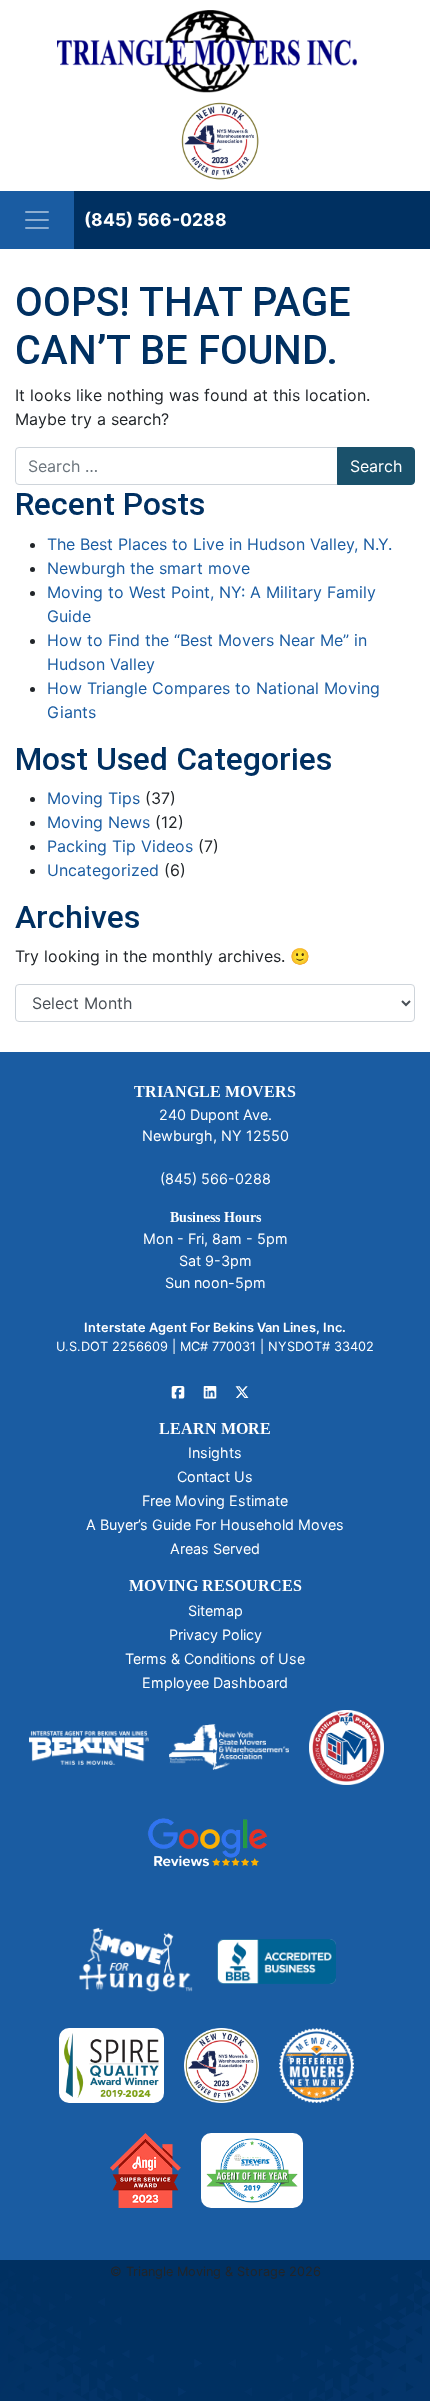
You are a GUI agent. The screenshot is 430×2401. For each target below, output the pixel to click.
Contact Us (215, 1476)
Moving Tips (93, 798)
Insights (215, 1452)
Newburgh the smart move (148, 568)
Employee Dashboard (215, 1682)
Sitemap (215, 1610)
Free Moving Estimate (215, 1500)
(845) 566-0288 (155, 219)
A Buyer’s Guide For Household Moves (215, 1524)
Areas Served (215, 1548)
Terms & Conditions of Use (215, 1658)
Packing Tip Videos (120, 846)
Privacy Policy (215, 1634)
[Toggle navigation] (37, 220)
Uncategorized (103, 870)
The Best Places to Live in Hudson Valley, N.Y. (219, 544)
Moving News (98, 822)
